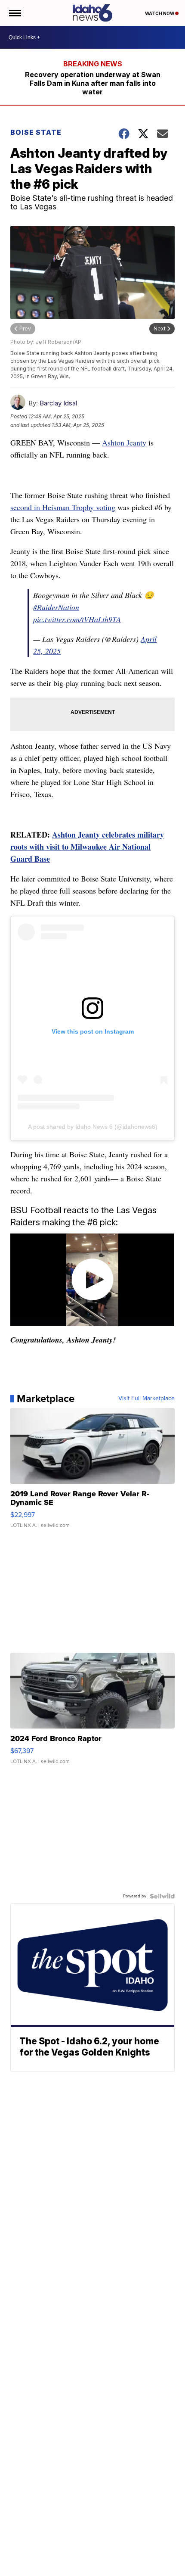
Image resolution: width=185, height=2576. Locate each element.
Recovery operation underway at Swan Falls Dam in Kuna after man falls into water (93, 83)
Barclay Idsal (58, 403)
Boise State (36, 132)
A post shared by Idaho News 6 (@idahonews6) (93, 1127)
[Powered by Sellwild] (162, 1896)
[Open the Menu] (14, 13)
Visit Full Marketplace (146, 1399)
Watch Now (160, 13)
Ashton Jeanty (124, 442)
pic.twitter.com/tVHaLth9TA (77, 619)
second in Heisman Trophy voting (63, 507)
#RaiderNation (56, 607)
